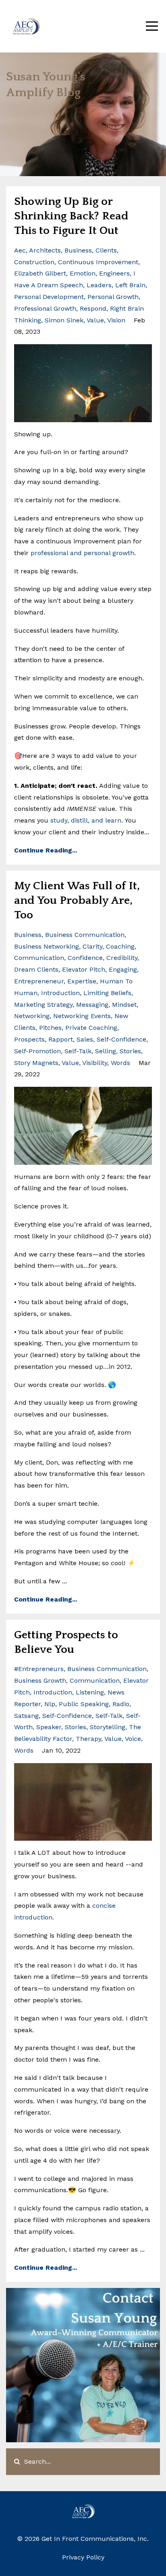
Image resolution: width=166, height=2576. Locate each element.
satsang (26, 1716)
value (95, 320)
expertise (82, 981)
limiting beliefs (107, 993)
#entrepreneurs (39, 1669)
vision (116, 320)
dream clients (36, 969)
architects (45, 250)
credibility (122, 958)
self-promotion (37, 1051)
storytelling (108, 1727)
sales (85, 1039)
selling (106, 1051)
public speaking (84, 1704)
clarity (92, 946)
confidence (85, 958)
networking (32, 1016)
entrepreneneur (39, 981)
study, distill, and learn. (87, 820)
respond (93, 308)
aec (20, 250)
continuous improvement (98, 262)
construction (34, 262)
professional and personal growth (82, 553)
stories (130, 1051)
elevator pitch (84, 969)
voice (133, 1739)
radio (121, 1704)
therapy (88, 1739)
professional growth (45, 308)
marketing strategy (43, 1005)
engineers (114, 273)
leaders (99, 285)
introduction (60, 993)
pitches (50, 1028)
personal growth (113, 297)
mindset (124, 1005)
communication (39, 958)
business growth (40, 1681)
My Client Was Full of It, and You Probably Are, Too (77, 901)
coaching (120, 946)
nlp (50, 1704)
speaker (49, 1727)
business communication (85, 935)
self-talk (78, 1051)
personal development (49, 297)
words (120, 1063)
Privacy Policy (83, 2557)
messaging (92, 1005)
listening (90, 1692)
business (78, 250)
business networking (47, 946)
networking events (82, 1016)
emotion (83, 273)
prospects (29, 1039)
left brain (130, 285)
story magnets (36, 1063)
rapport (61, 1039)
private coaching (91, 1028)
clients (106, 250)
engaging (123, 969)
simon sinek (64, 320)
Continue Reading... (46, 850)
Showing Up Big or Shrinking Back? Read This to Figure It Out (71, 216)
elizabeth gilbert (40, 273)
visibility (95, 1063)
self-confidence (121, 1039)
